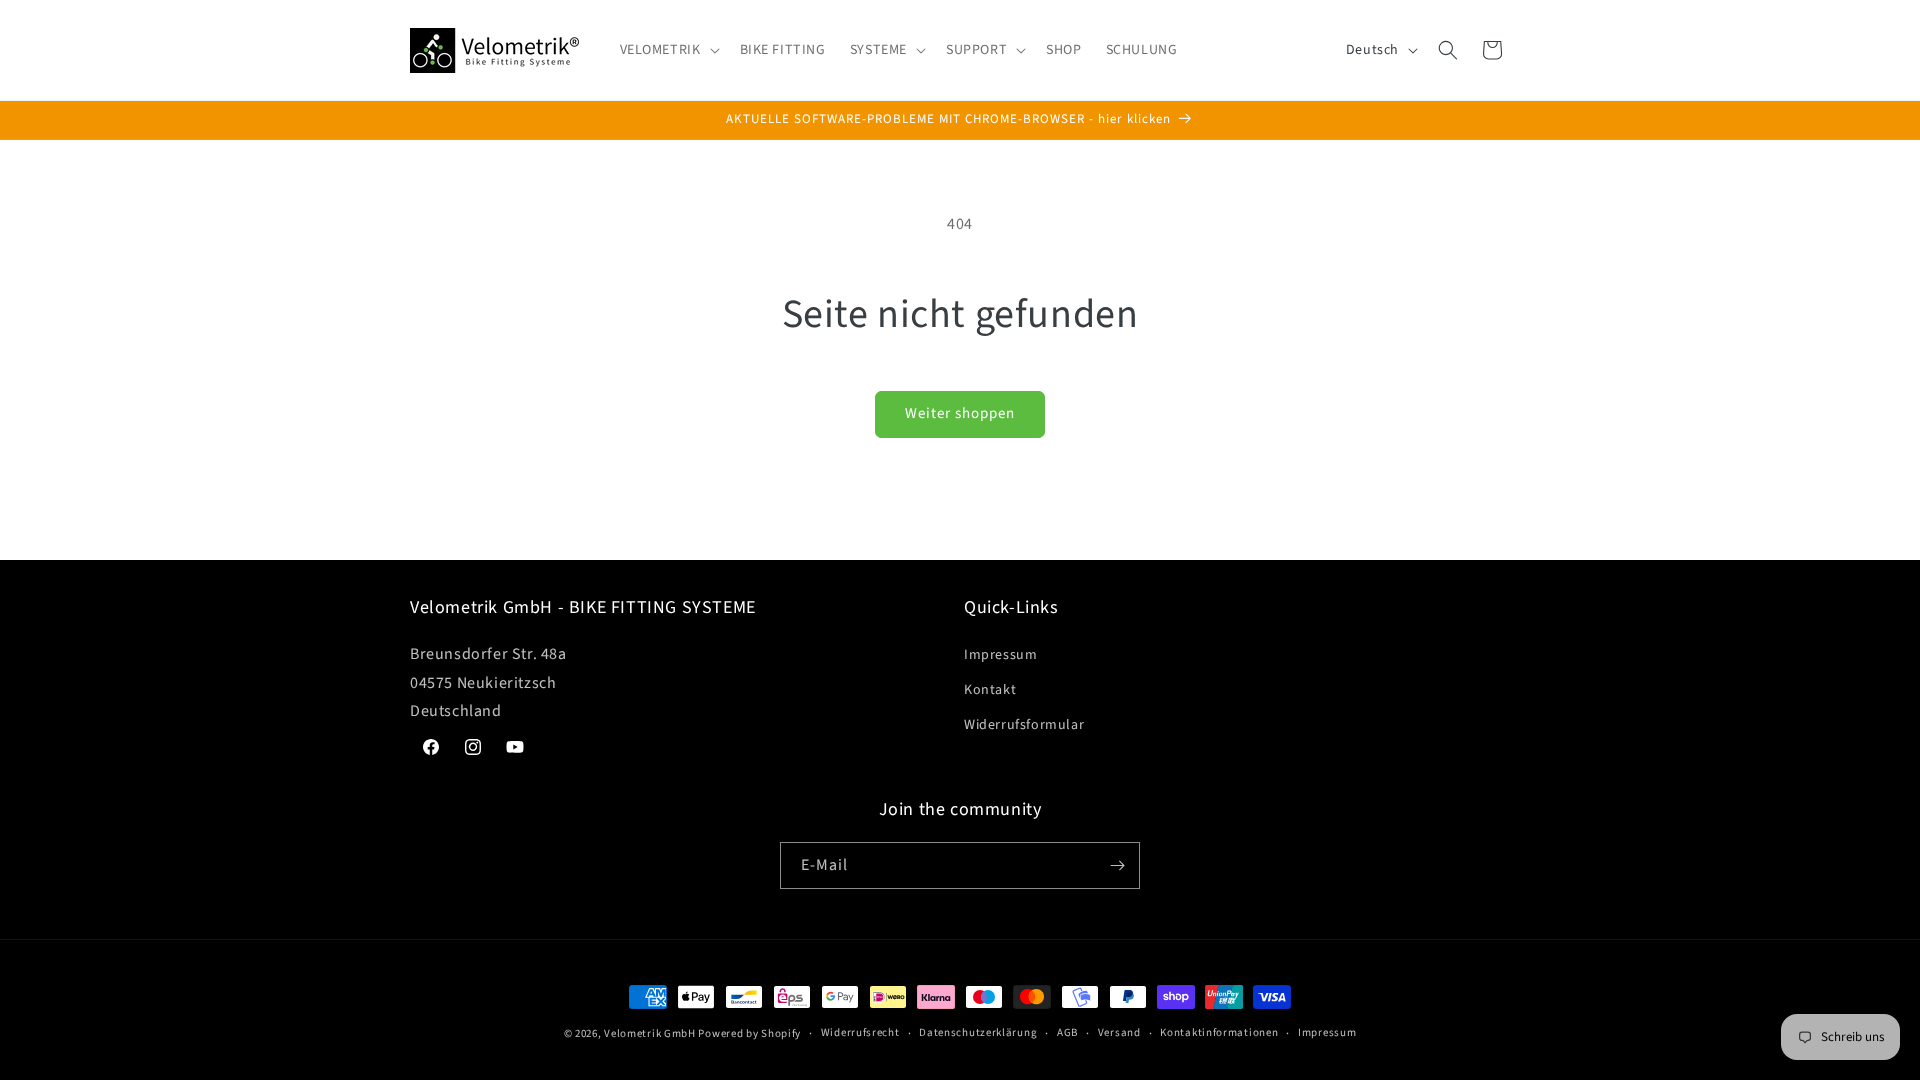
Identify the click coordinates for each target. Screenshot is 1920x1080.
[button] (668, 50)
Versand (1119, 1032)
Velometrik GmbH (650, 1033)
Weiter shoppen (960, 413)
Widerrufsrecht (860, 1032)
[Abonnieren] (1117, 865)
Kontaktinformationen (1219, 1032)
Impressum (1000, 655)
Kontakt (990, 690)
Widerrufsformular (1024, 725)
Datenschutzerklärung (978, 1032)
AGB (1067, 1032)
